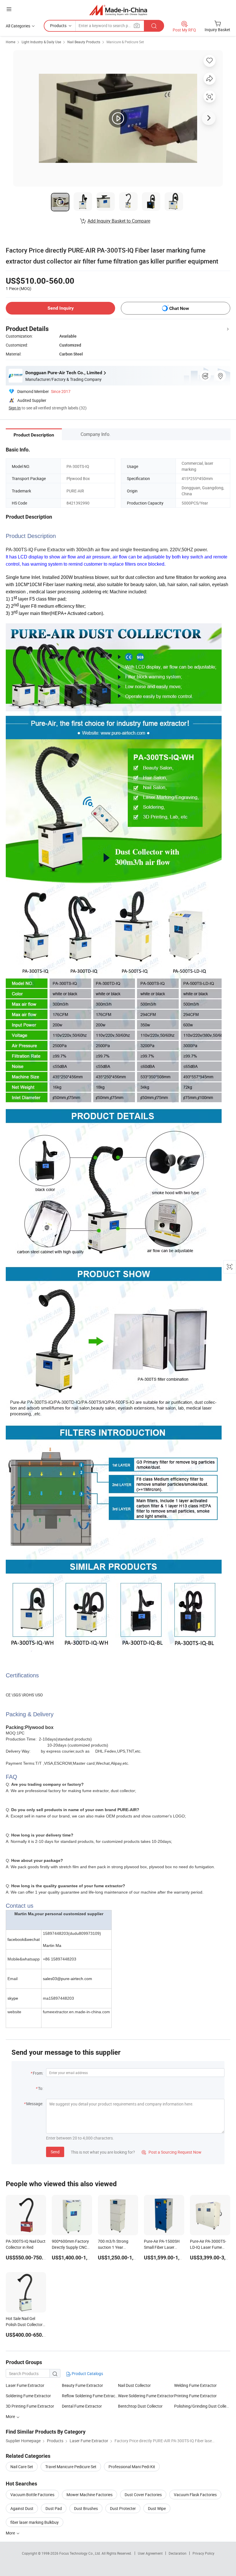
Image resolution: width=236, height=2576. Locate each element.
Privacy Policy (203, 2553)
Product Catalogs (87, 2373)
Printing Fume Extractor (195, 2396)
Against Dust (22, 2508)
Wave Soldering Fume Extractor (146, 2396)
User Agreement (150, 2553)
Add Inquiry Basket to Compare (119, 221)
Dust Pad (54, 2508)
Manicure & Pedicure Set (125, 42)
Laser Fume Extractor (25, 2385)
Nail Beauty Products (84, 42)
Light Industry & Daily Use (41, 42)
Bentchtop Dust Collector (140, 2406)
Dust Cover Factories (143, 2495)
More (11, 2533)
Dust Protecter (123, 2508)
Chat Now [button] (179, 308)
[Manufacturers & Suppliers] (118, 10)
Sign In (15, 408)
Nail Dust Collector (134, 2385)
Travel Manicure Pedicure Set (71, 2467)
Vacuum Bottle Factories (32, 2495)
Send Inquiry (61, 308)
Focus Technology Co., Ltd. (80, 2553)
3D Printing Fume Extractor (30, 2406)
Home (11, 42)
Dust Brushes (86, 2508)
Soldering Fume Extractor (28, 2396)
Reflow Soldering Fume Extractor (90, 2396)
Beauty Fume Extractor (82, 2385)
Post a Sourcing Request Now (172, 2152)
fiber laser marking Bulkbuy (35, 2522)
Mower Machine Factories (90, 2495)
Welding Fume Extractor (195, 2385)
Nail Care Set (22, 2467)
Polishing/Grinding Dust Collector (202, 2406)
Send (55, 2152)
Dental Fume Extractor (82, 2406)
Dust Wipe (157, 2508)
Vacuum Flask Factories (195, 2495)
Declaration (178, 2553)
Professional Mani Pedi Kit (132, 2467)
